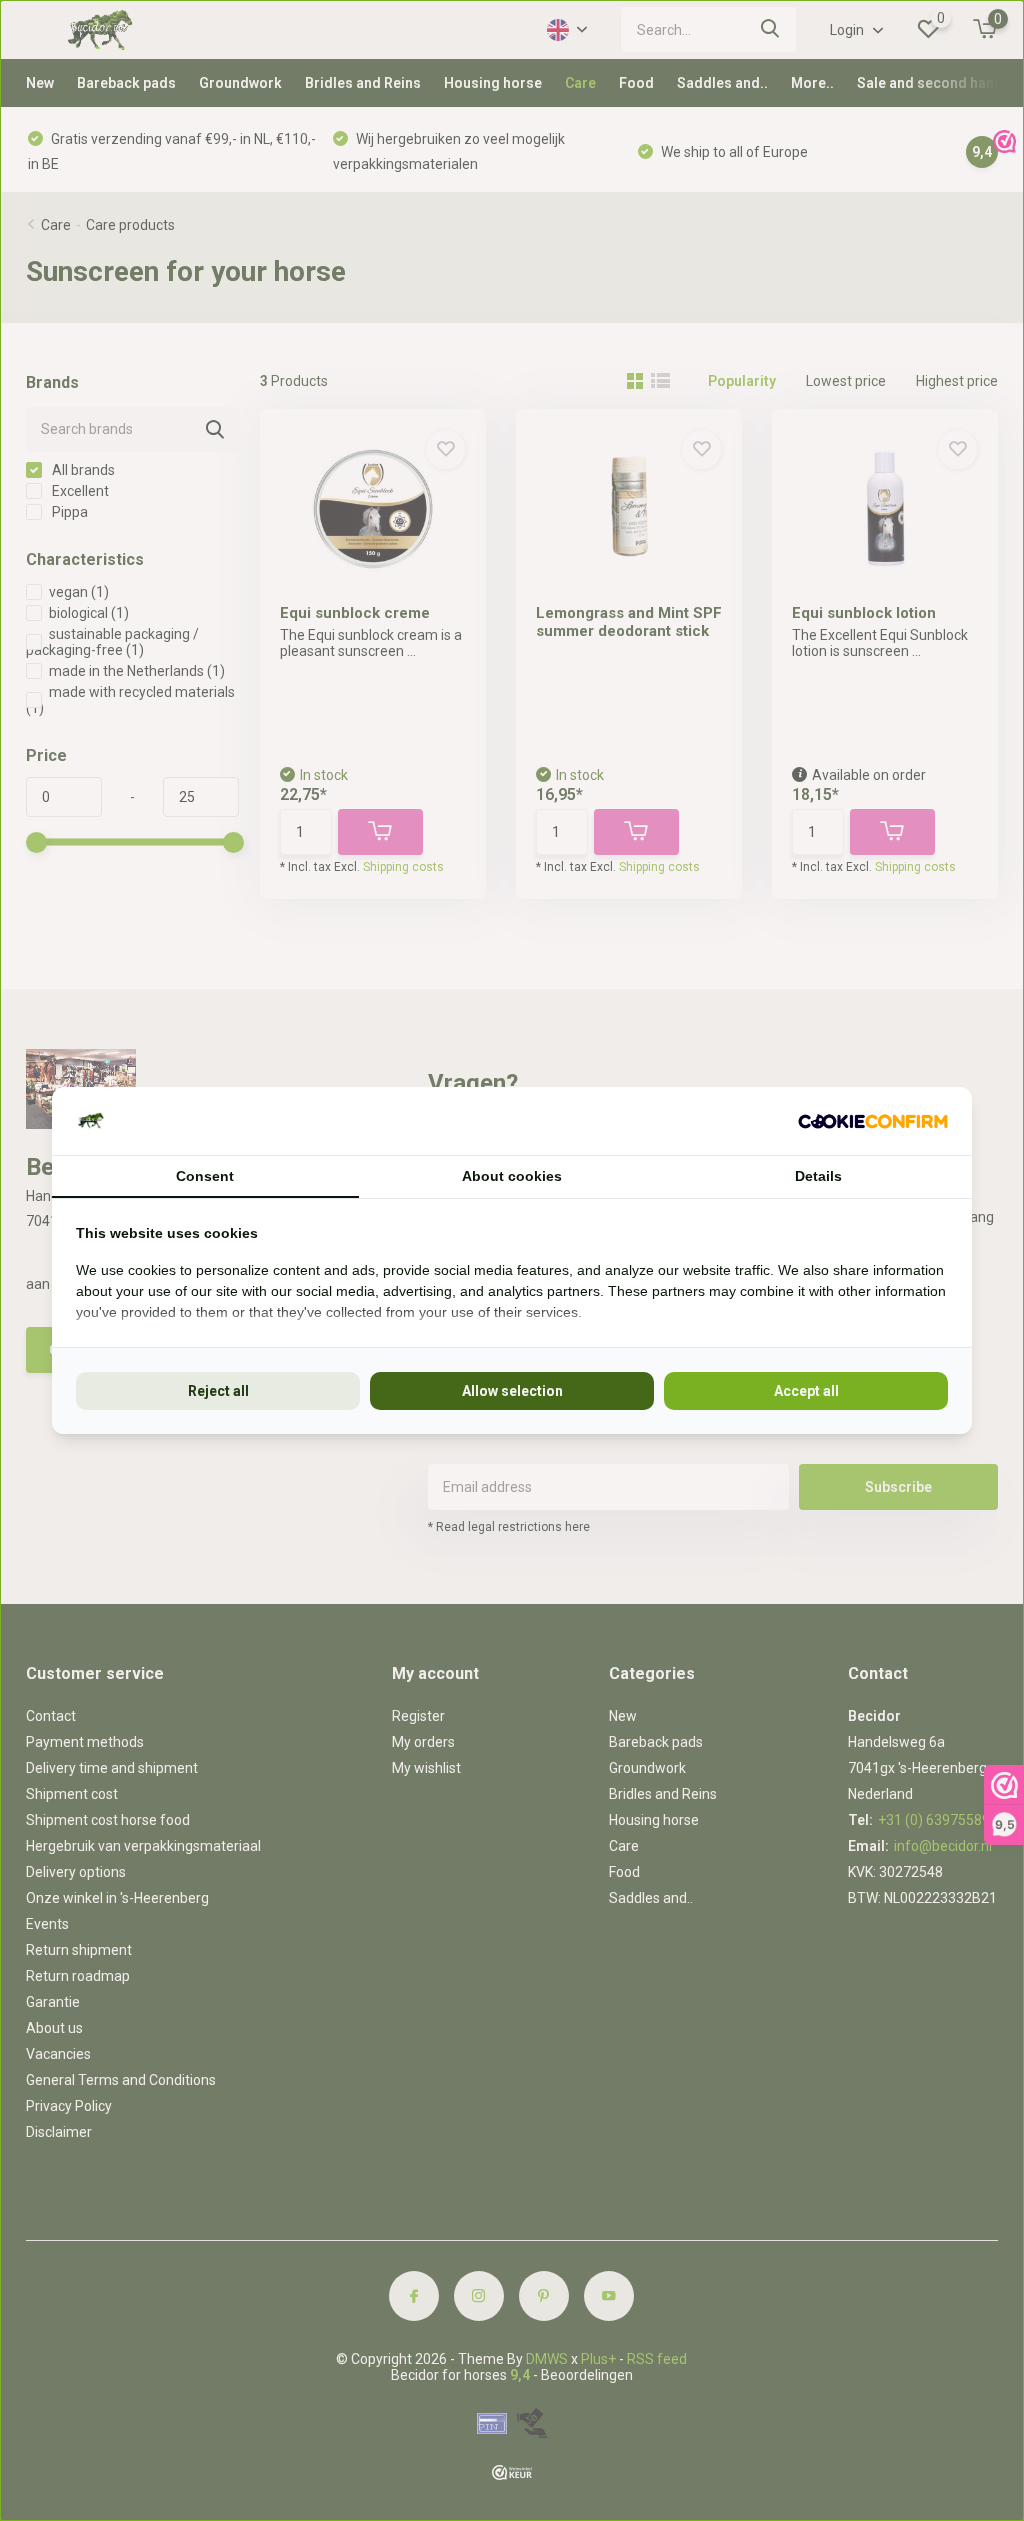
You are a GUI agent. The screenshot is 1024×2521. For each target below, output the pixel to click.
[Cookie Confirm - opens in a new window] (873, 1121)
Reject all (218, 1391)
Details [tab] (818, 1176)
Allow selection (512, 1391)
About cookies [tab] (512, 1176)
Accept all (806, 1391)
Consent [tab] (205, 1176)
